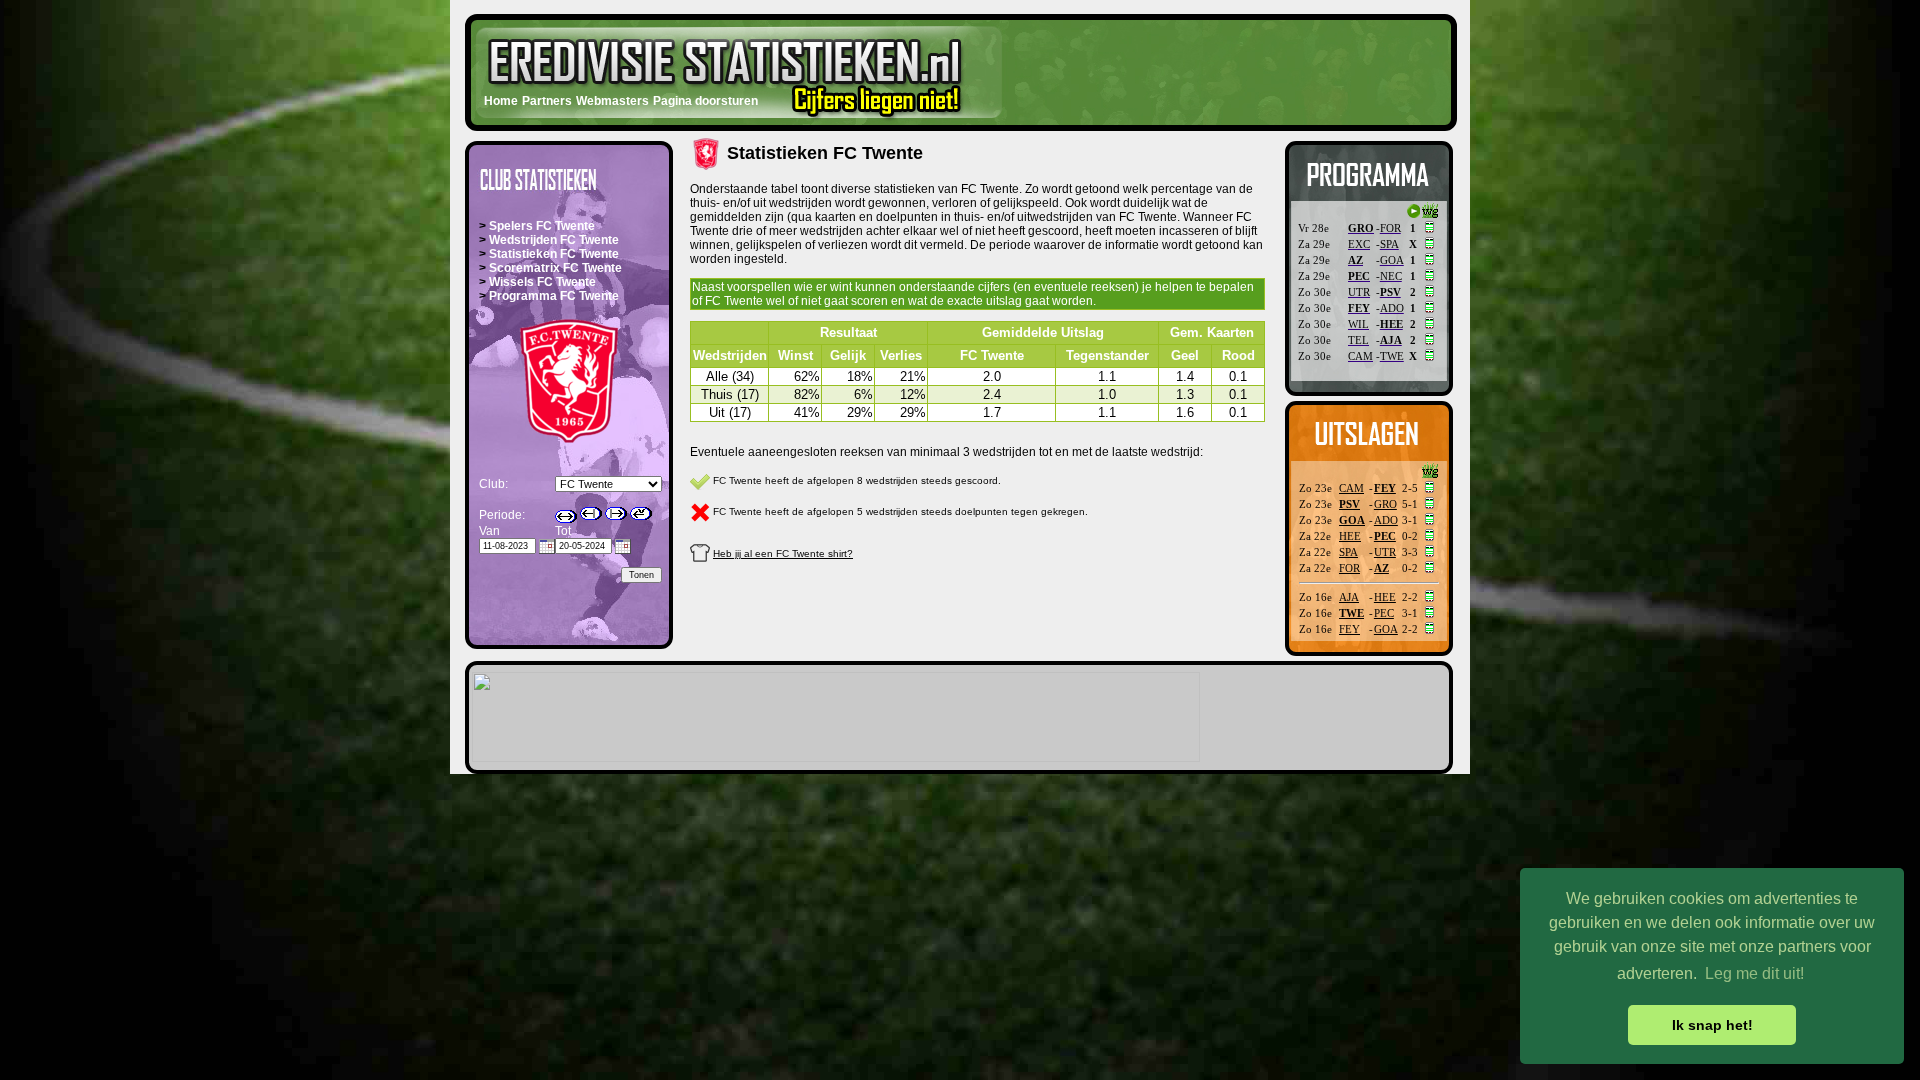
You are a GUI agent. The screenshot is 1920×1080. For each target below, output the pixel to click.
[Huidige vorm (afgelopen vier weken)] (641, 513)
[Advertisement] (1214, 67)
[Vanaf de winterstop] (616, 513)
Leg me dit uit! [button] (1754, 973)
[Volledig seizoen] (566, 516)
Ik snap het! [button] (1712, 1025)
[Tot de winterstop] (591, 513)
